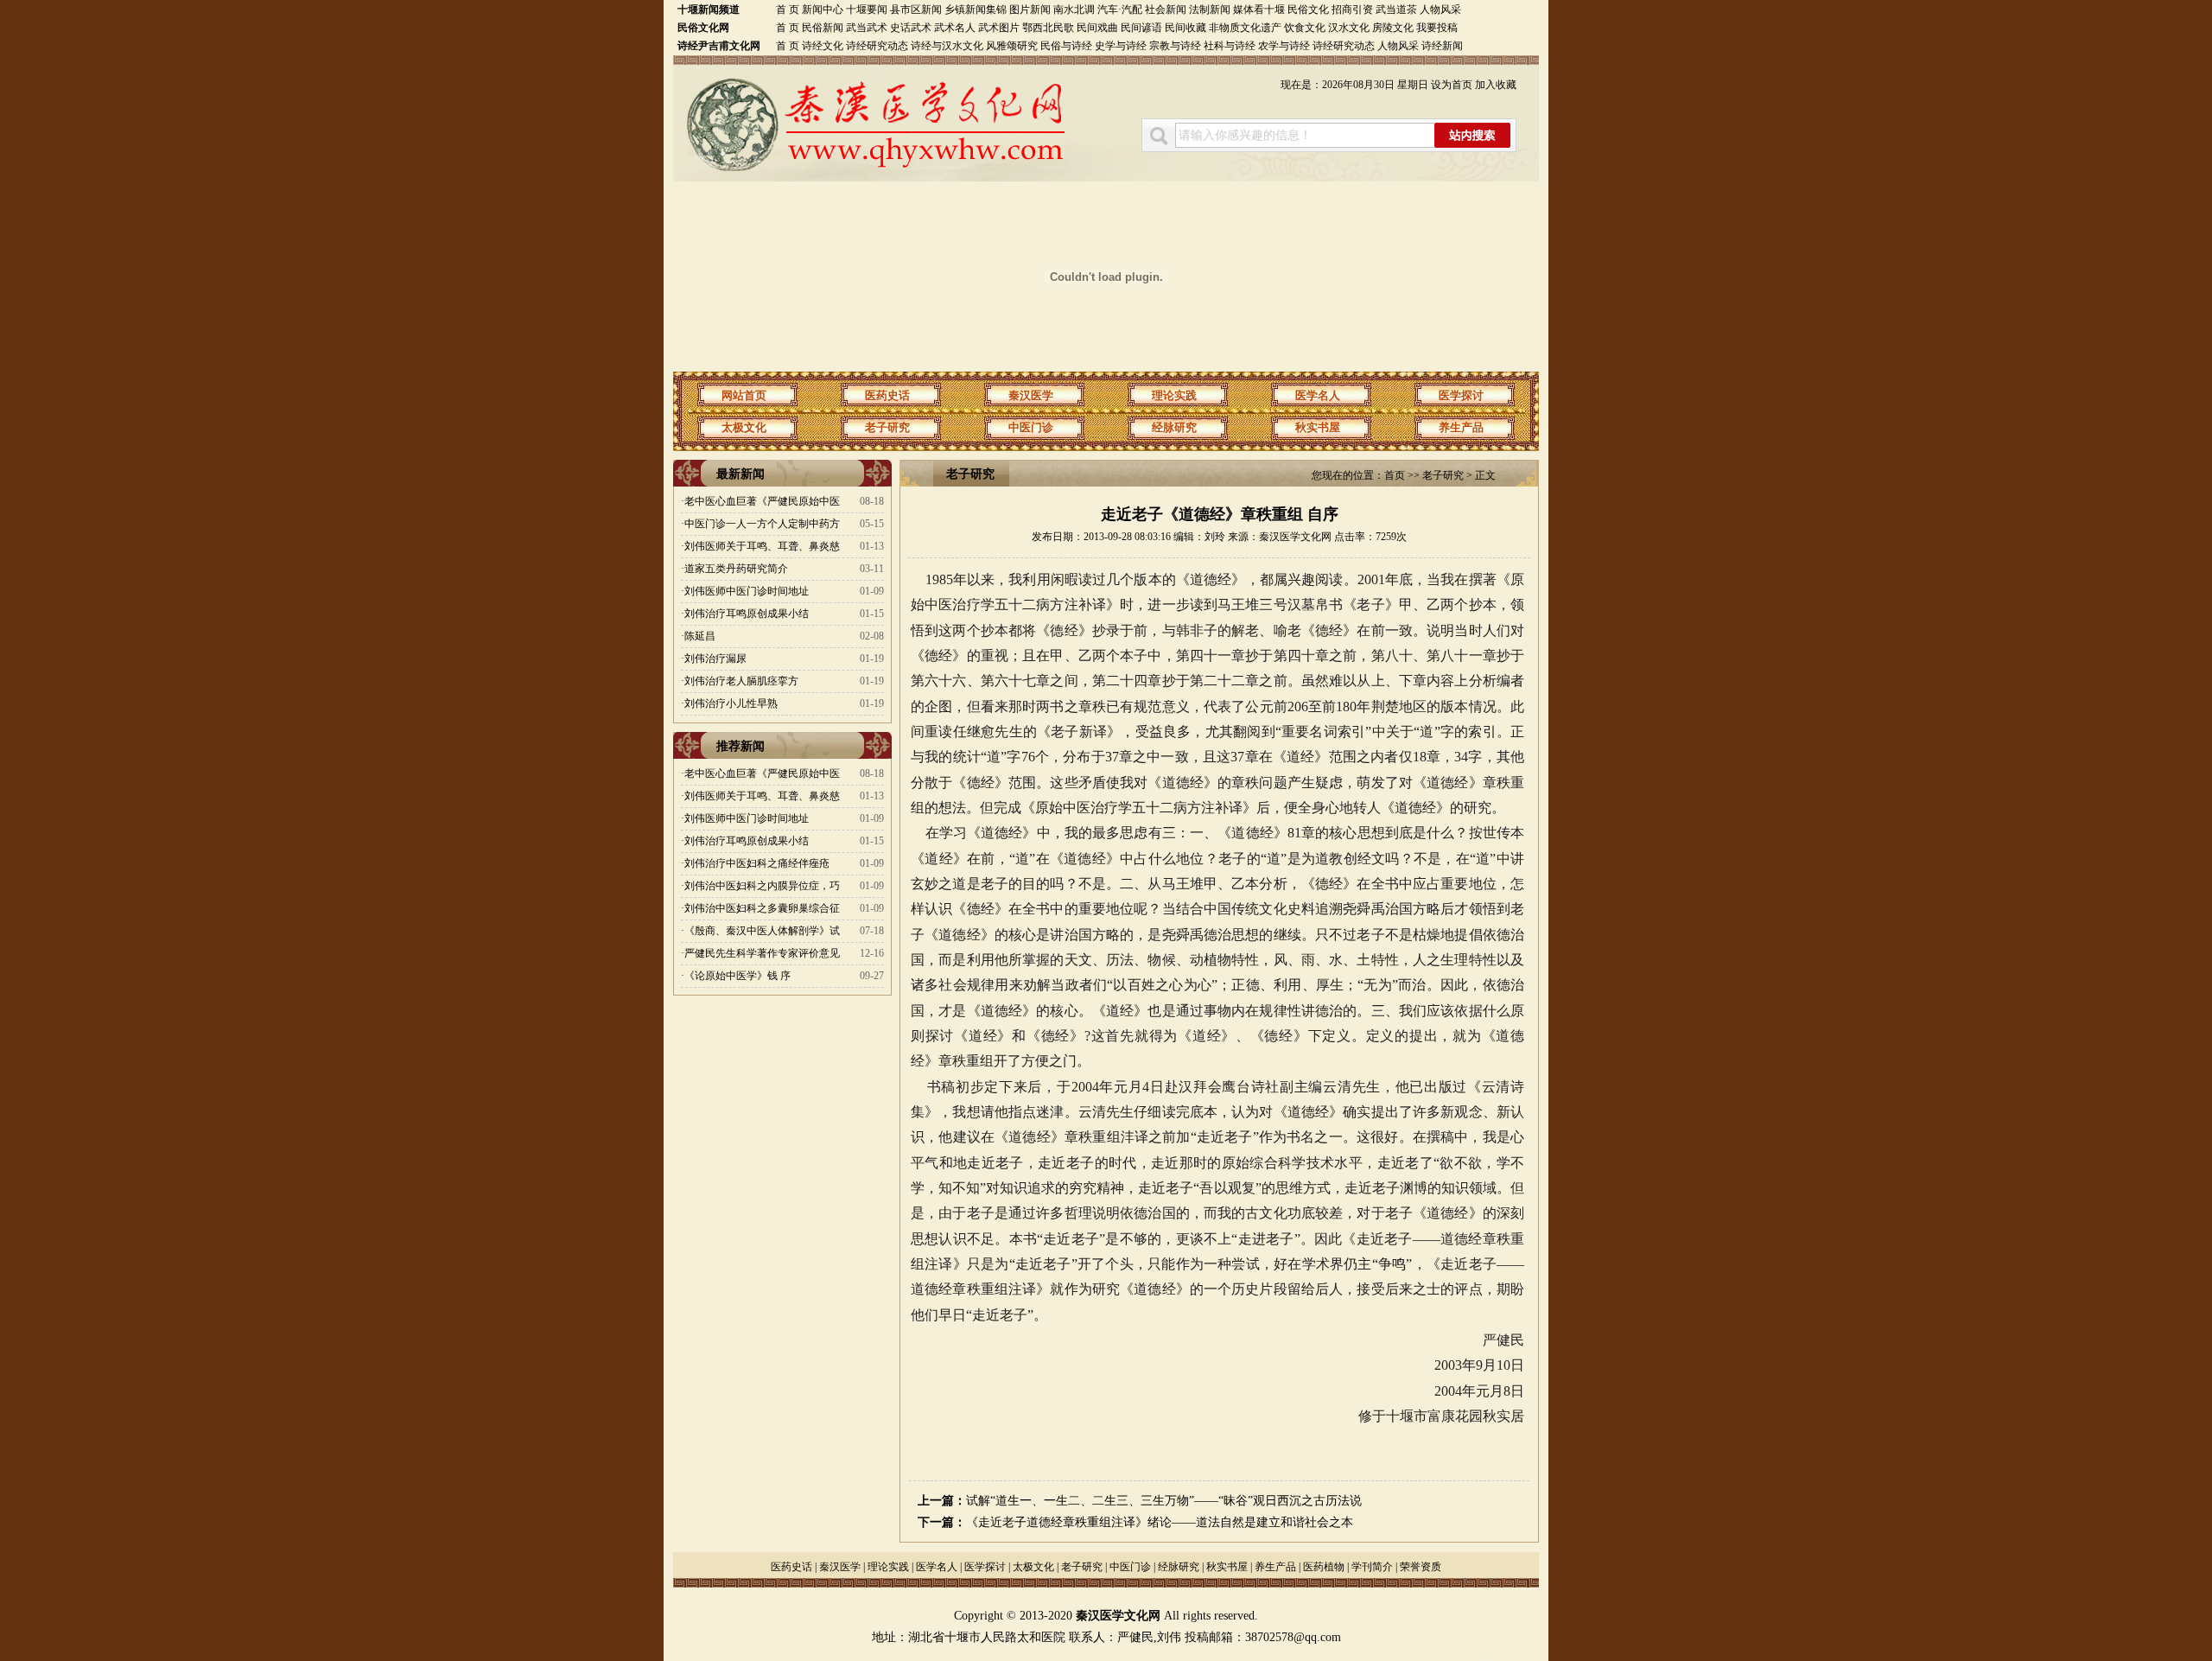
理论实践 (1174, 395)
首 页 (788, 10)
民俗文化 (1308, 10)
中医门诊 (1031, 427)
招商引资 (1352, 10)
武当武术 (867, 28)
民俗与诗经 (1066, 46)
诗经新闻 (1442, 46)
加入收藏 (1496, 85)
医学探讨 (1461, 395)
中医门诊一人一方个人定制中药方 (762, 524)
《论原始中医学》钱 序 (737, 976)
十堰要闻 (867, 10)
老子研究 (887, 427)
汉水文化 (1349, 28)
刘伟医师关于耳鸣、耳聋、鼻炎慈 (762, 546)
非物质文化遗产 (1245, 28)
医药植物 (1324, 1567)
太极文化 (744, 427)
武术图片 (999, 28)
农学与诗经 (1284, 46)
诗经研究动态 (877, 46)
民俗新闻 (823, 28)
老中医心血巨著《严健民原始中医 (762, 501)
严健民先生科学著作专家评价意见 (762, 953)
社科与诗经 (1230, 46)
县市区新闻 (916, 10)
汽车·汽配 (1120, 10)
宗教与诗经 (1175, 46)
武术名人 (955, 28)
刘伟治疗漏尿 (715, 659)
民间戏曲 (1097, 28)
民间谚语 (1141, 28)
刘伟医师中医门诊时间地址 (747, 591)
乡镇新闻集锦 (976, 10)
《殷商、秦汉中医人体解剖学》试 (762, 931)
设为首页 (1452, 85)
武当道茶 (1396, 10)
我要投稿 (1437, 28)
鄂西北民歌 (1048, 28)
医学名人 (1318, 395)
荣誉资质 (1421, 1567)
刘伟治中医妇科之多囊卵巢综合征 (762, 908)
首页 (1395, 475)
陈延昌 (700, 636)
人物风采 (1440, 10)
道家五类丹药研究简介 (736, 569)
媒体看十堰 (1259, 10)
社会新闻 (1166, 10)
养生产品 (1461, 427)
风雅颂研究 (1012, 46)
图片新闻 (1031, 10)
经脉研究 (1174, 427)
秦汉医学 (1031, 395)
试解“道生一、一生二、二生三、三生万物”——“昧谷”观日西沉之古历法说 (1164, 1501)
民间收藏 (1185, 28)
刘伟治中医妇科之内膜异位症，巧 (762, 886)
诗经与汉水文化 (947, 46)
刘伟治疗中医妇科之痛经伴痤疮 (757, 863)
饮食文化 (1305, 28)
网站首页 (744, 395)
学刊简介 (1372, 1567)
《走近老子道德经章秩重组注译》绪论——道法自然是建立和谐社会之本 (1160, 1522)
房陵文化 (1393, 28)
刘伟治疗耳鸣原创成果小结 (747, 614)
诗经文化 (823, 46)
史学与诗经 (1121, 46)
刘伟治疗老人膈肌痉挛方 (741, 681)
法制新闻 (1210, 10)
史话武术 (911, 28)
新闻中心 (823, 10)
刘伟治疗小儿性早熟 (731, 703)
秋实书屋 (1318, 427)
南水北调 (1074, 10)
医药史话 (887, 395)
